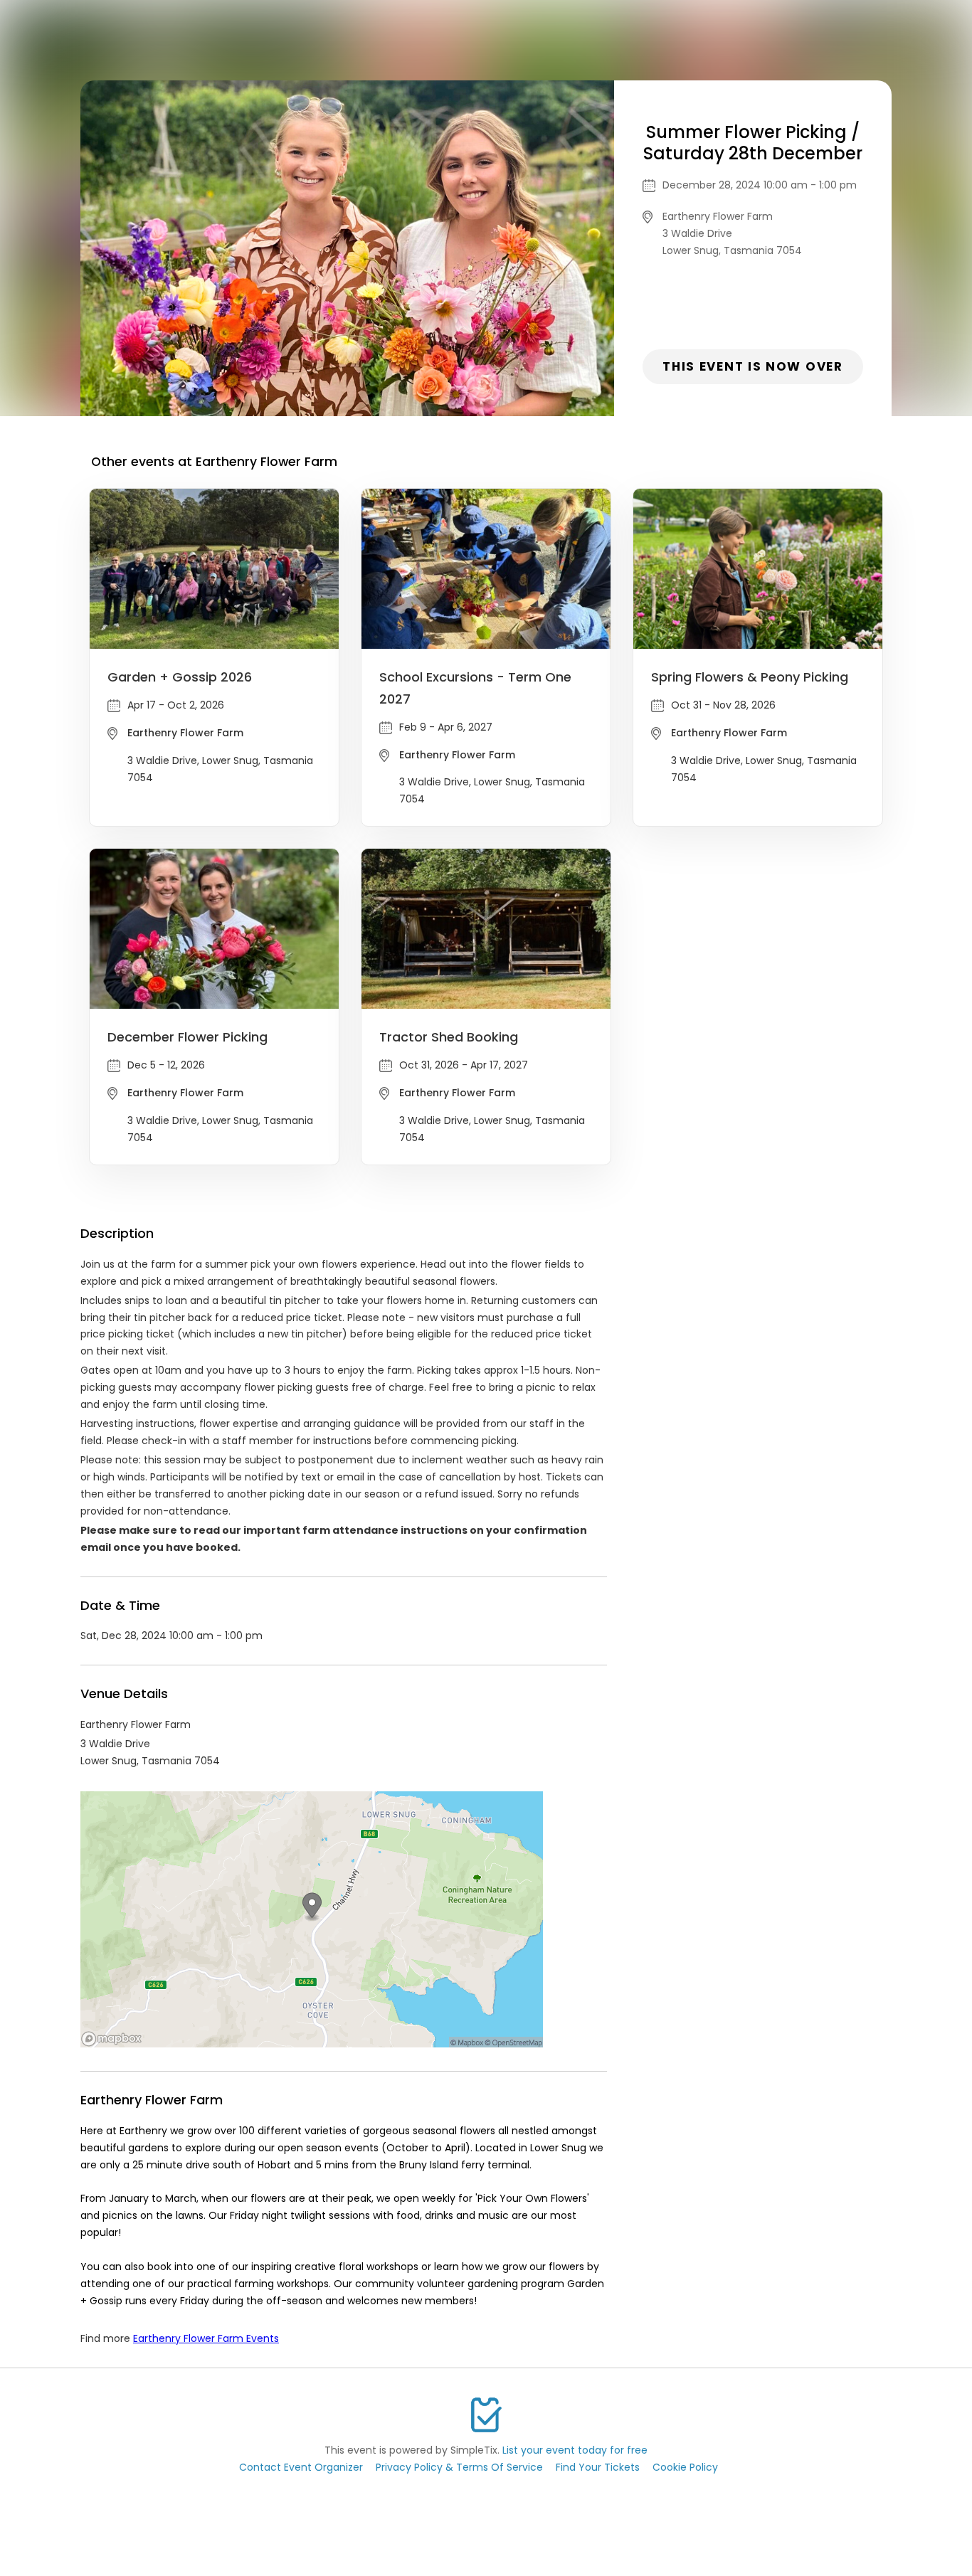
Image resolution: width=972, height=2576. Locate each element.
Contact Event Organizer (301, 2467)
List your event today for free (575, 2450)
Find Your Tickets (598, 2467)
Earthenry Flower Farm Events (206, 2338)
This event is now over (752, 366)
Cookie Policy (685, 2467)
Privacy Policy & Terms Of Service (459, 2467)
